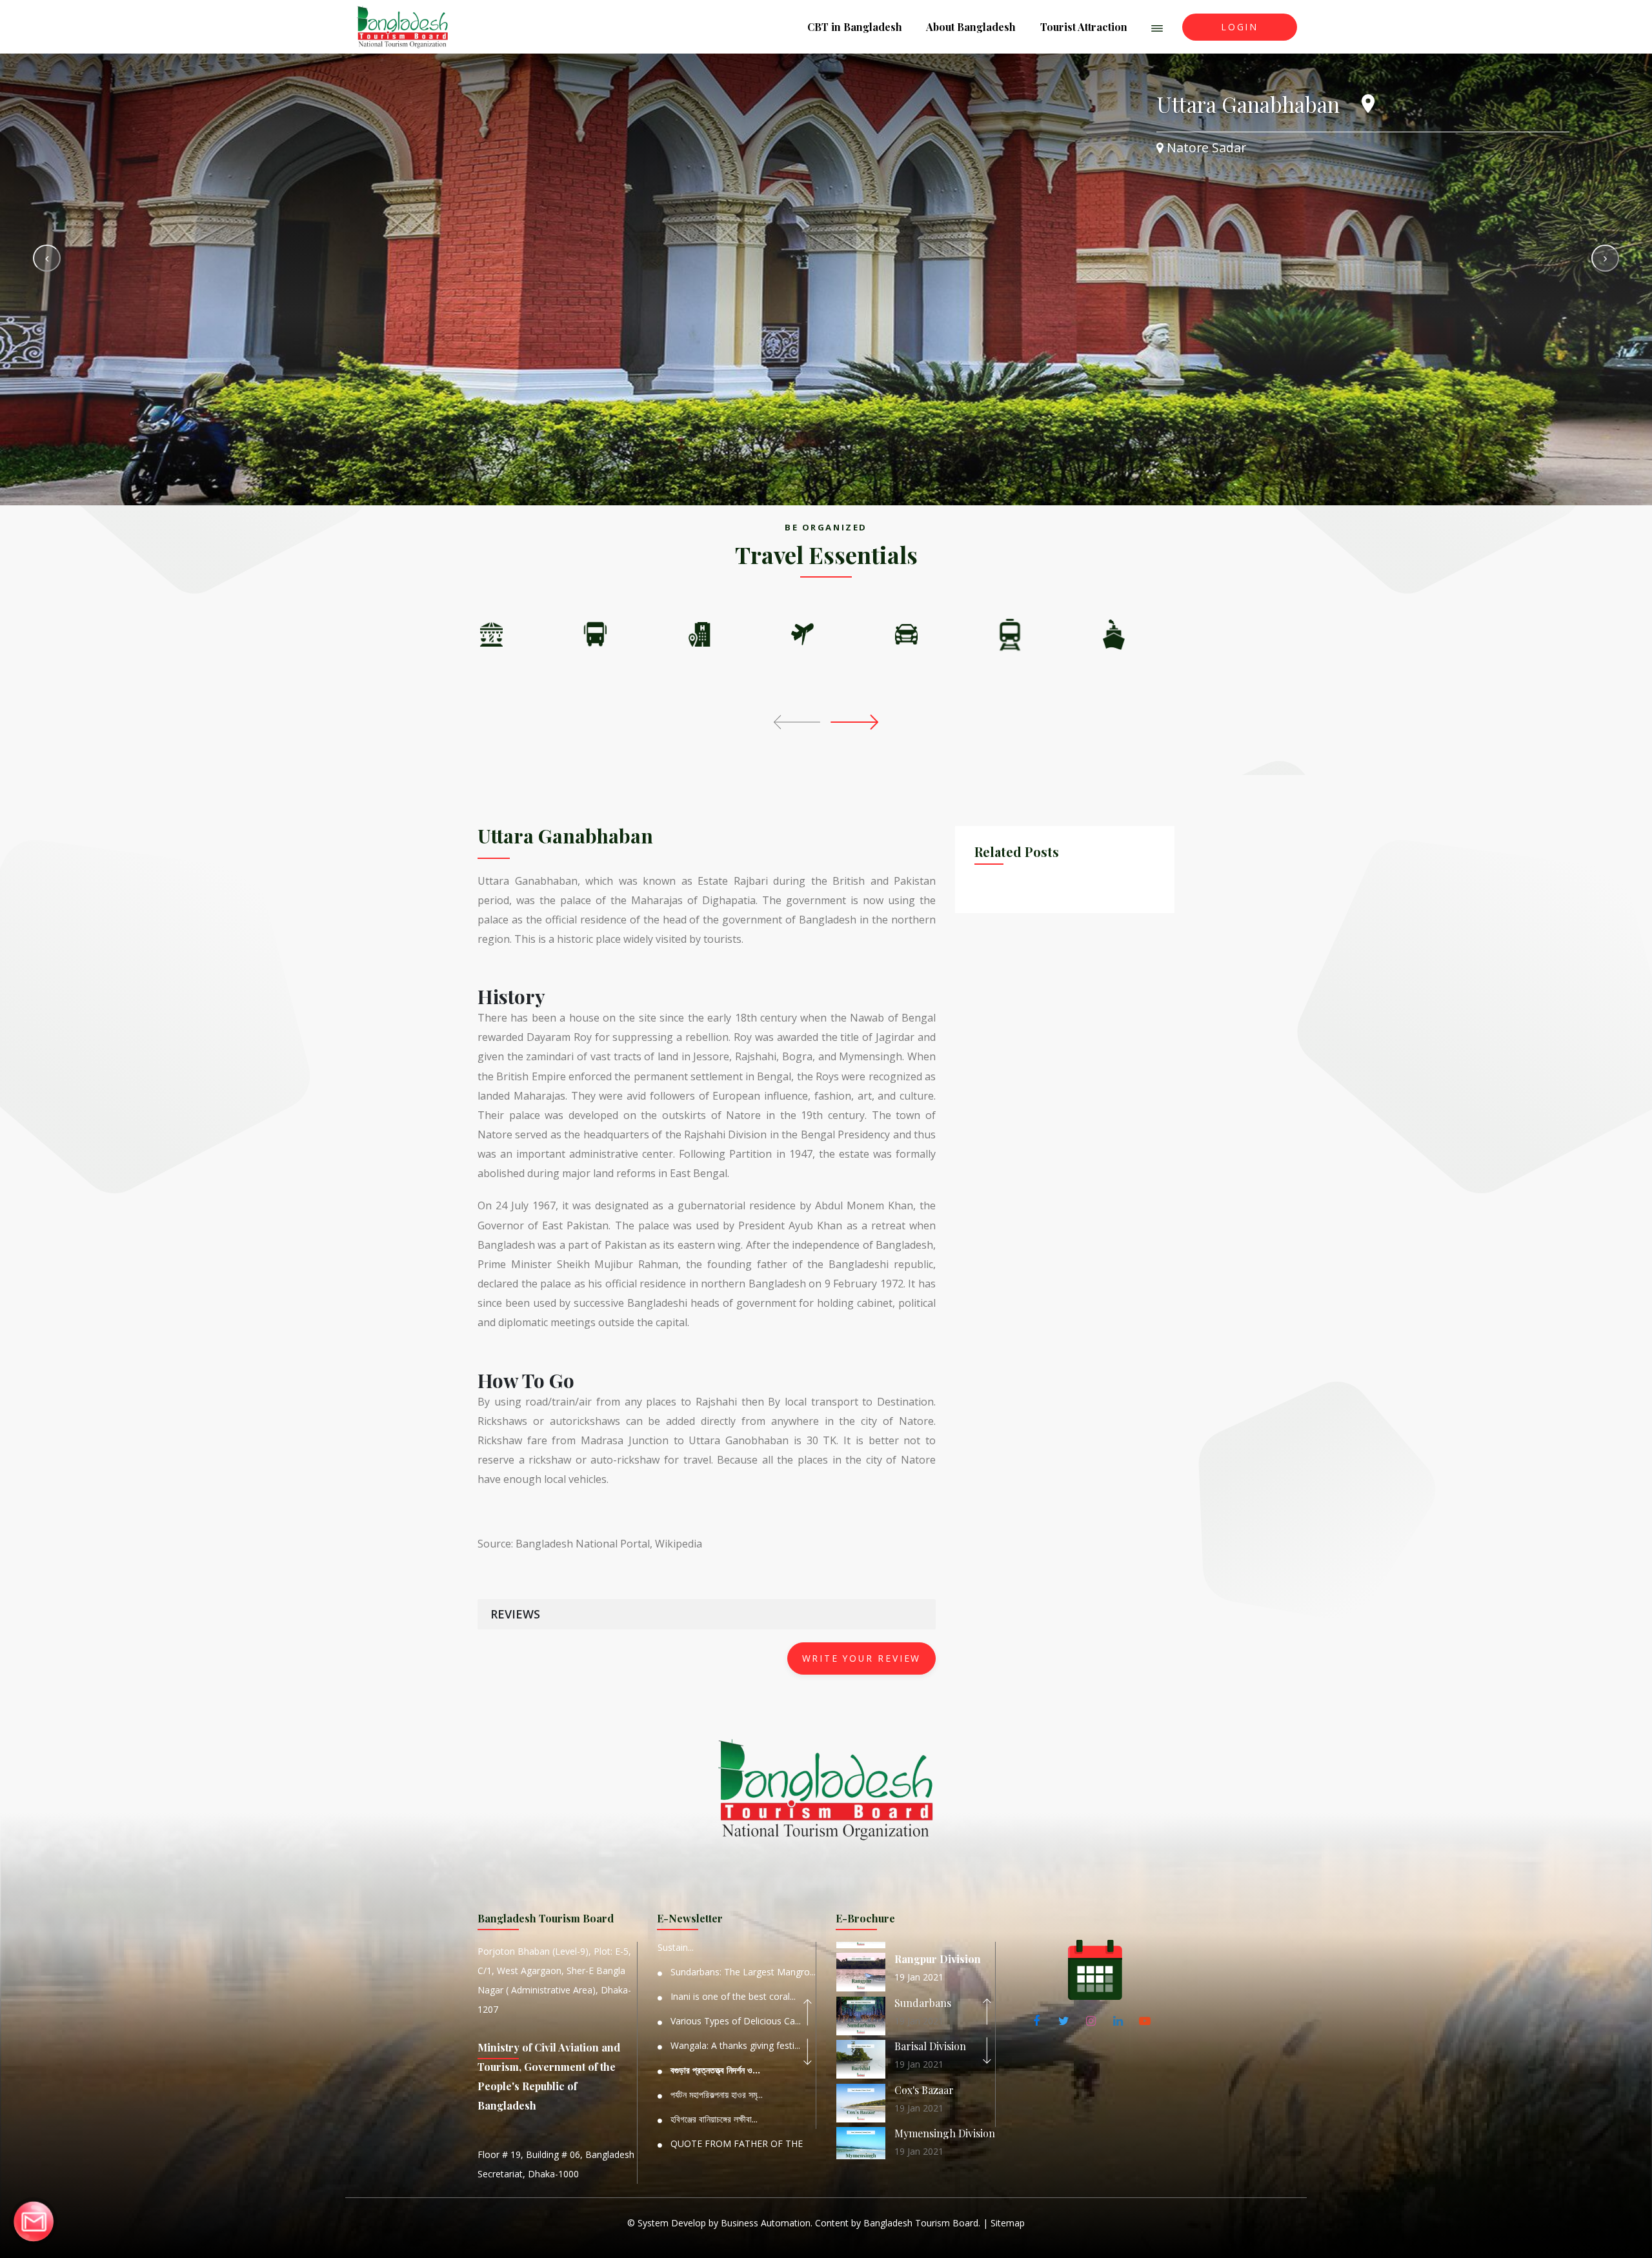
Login (1240, 27)
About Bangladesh (971, 27)
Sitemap (1008, 2223)
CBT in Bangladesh (855, 27)
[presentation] (800, 721)
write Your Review (862, 1658)
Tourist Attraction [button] (1084, 27)
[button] (1157, 27)
